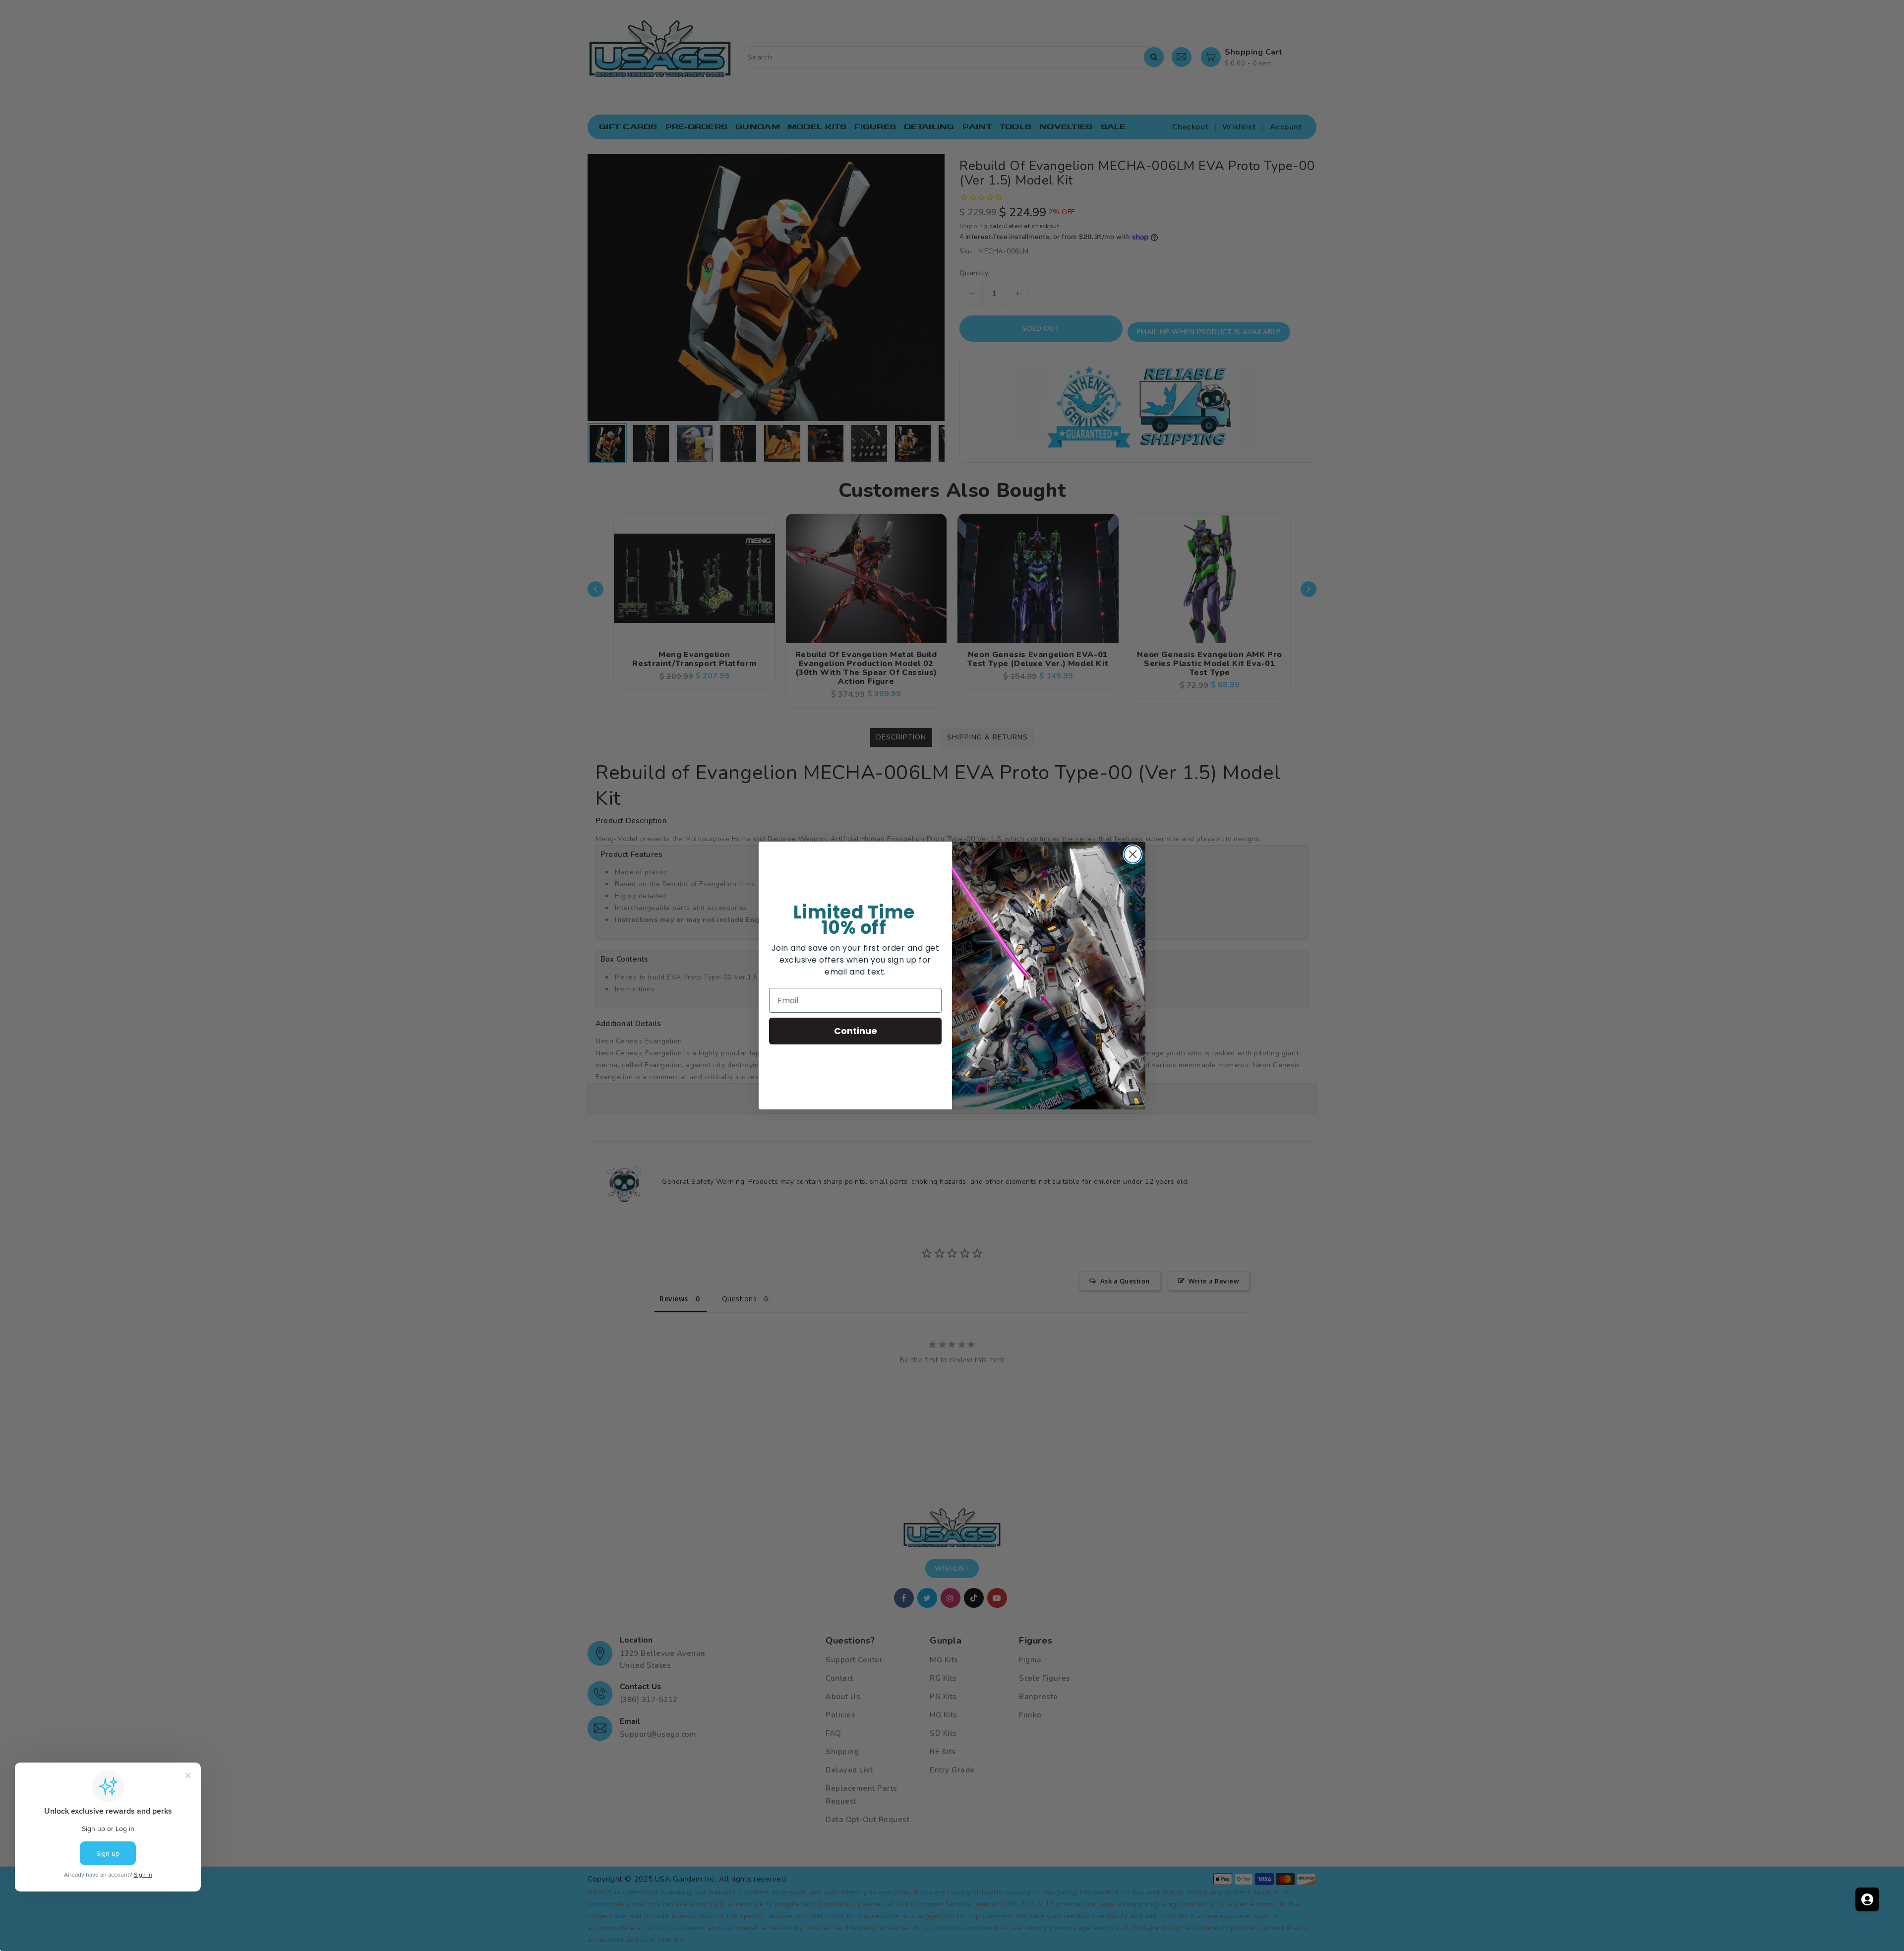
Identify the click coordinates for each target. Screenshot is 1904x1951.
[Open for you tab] (1867, 1899)
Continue (856, 1031)
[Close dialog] (1133, 854)
